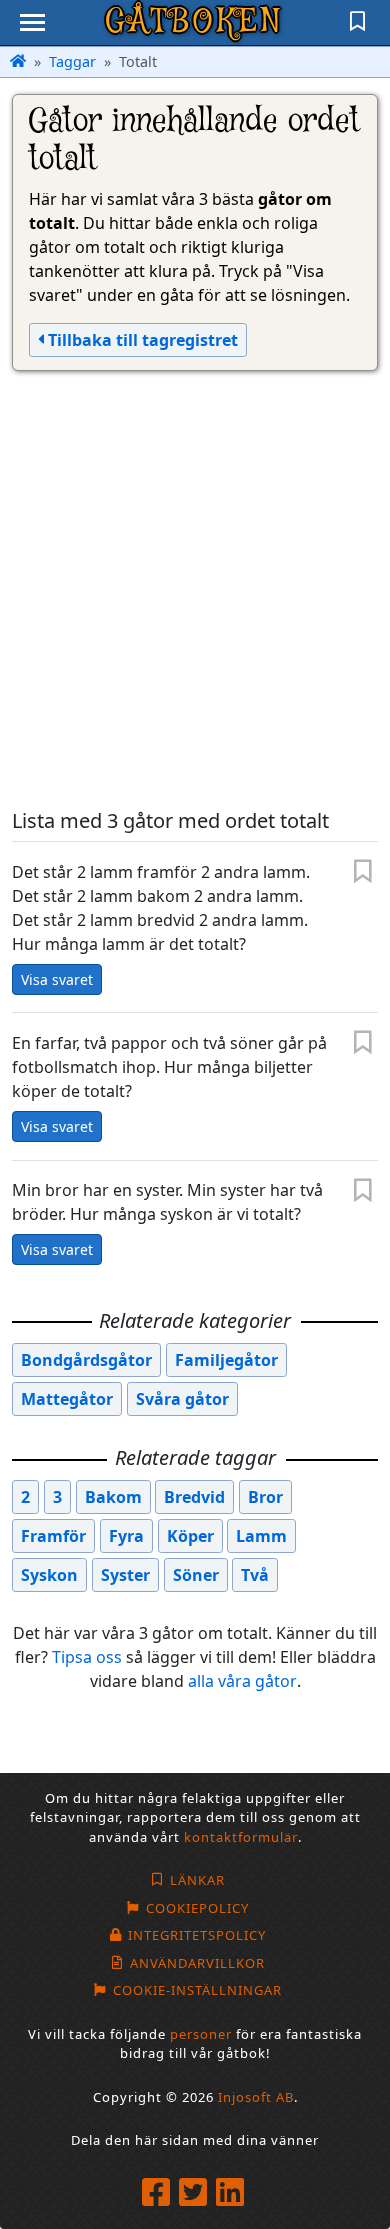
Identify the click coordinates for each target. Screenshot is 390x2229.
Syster (125, 1575)
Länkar (197, 1880)
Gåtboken (195, 22)
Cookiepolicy (197, 1908)
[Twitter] (195, 2193)
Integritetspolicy (197, 1935)
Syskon (49, 1575)
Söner (196, 1575)
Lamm (261, 1536)
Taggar (72, 61)
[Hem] (18, 61)
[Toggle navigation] (32, 22)
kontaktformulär (241, 1837)
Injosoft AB (256, 2097)
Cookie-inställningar (197, 1990)
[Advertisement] (195, 590)
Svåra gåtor (182, 1399)
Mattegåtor (67, 1399)
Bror (265, 1497)
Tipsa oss (87, 1657)
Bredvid (194, 1497)
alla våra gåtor (242, 1681)
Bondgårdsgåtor (86, 1360)
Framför (53, 1536)
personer (201, 2034)
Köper (190, 1536)
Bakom (113, 1497)
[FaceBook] (158, 2193)
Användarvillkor (197, 1963)
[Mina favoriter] (357, 23)
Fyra (126, 1536)
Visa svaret (57, 979)
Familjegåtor (226, 1360)
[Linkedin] (232, 2193)
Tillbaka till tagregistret (141, 340)
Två (255, 1575)
